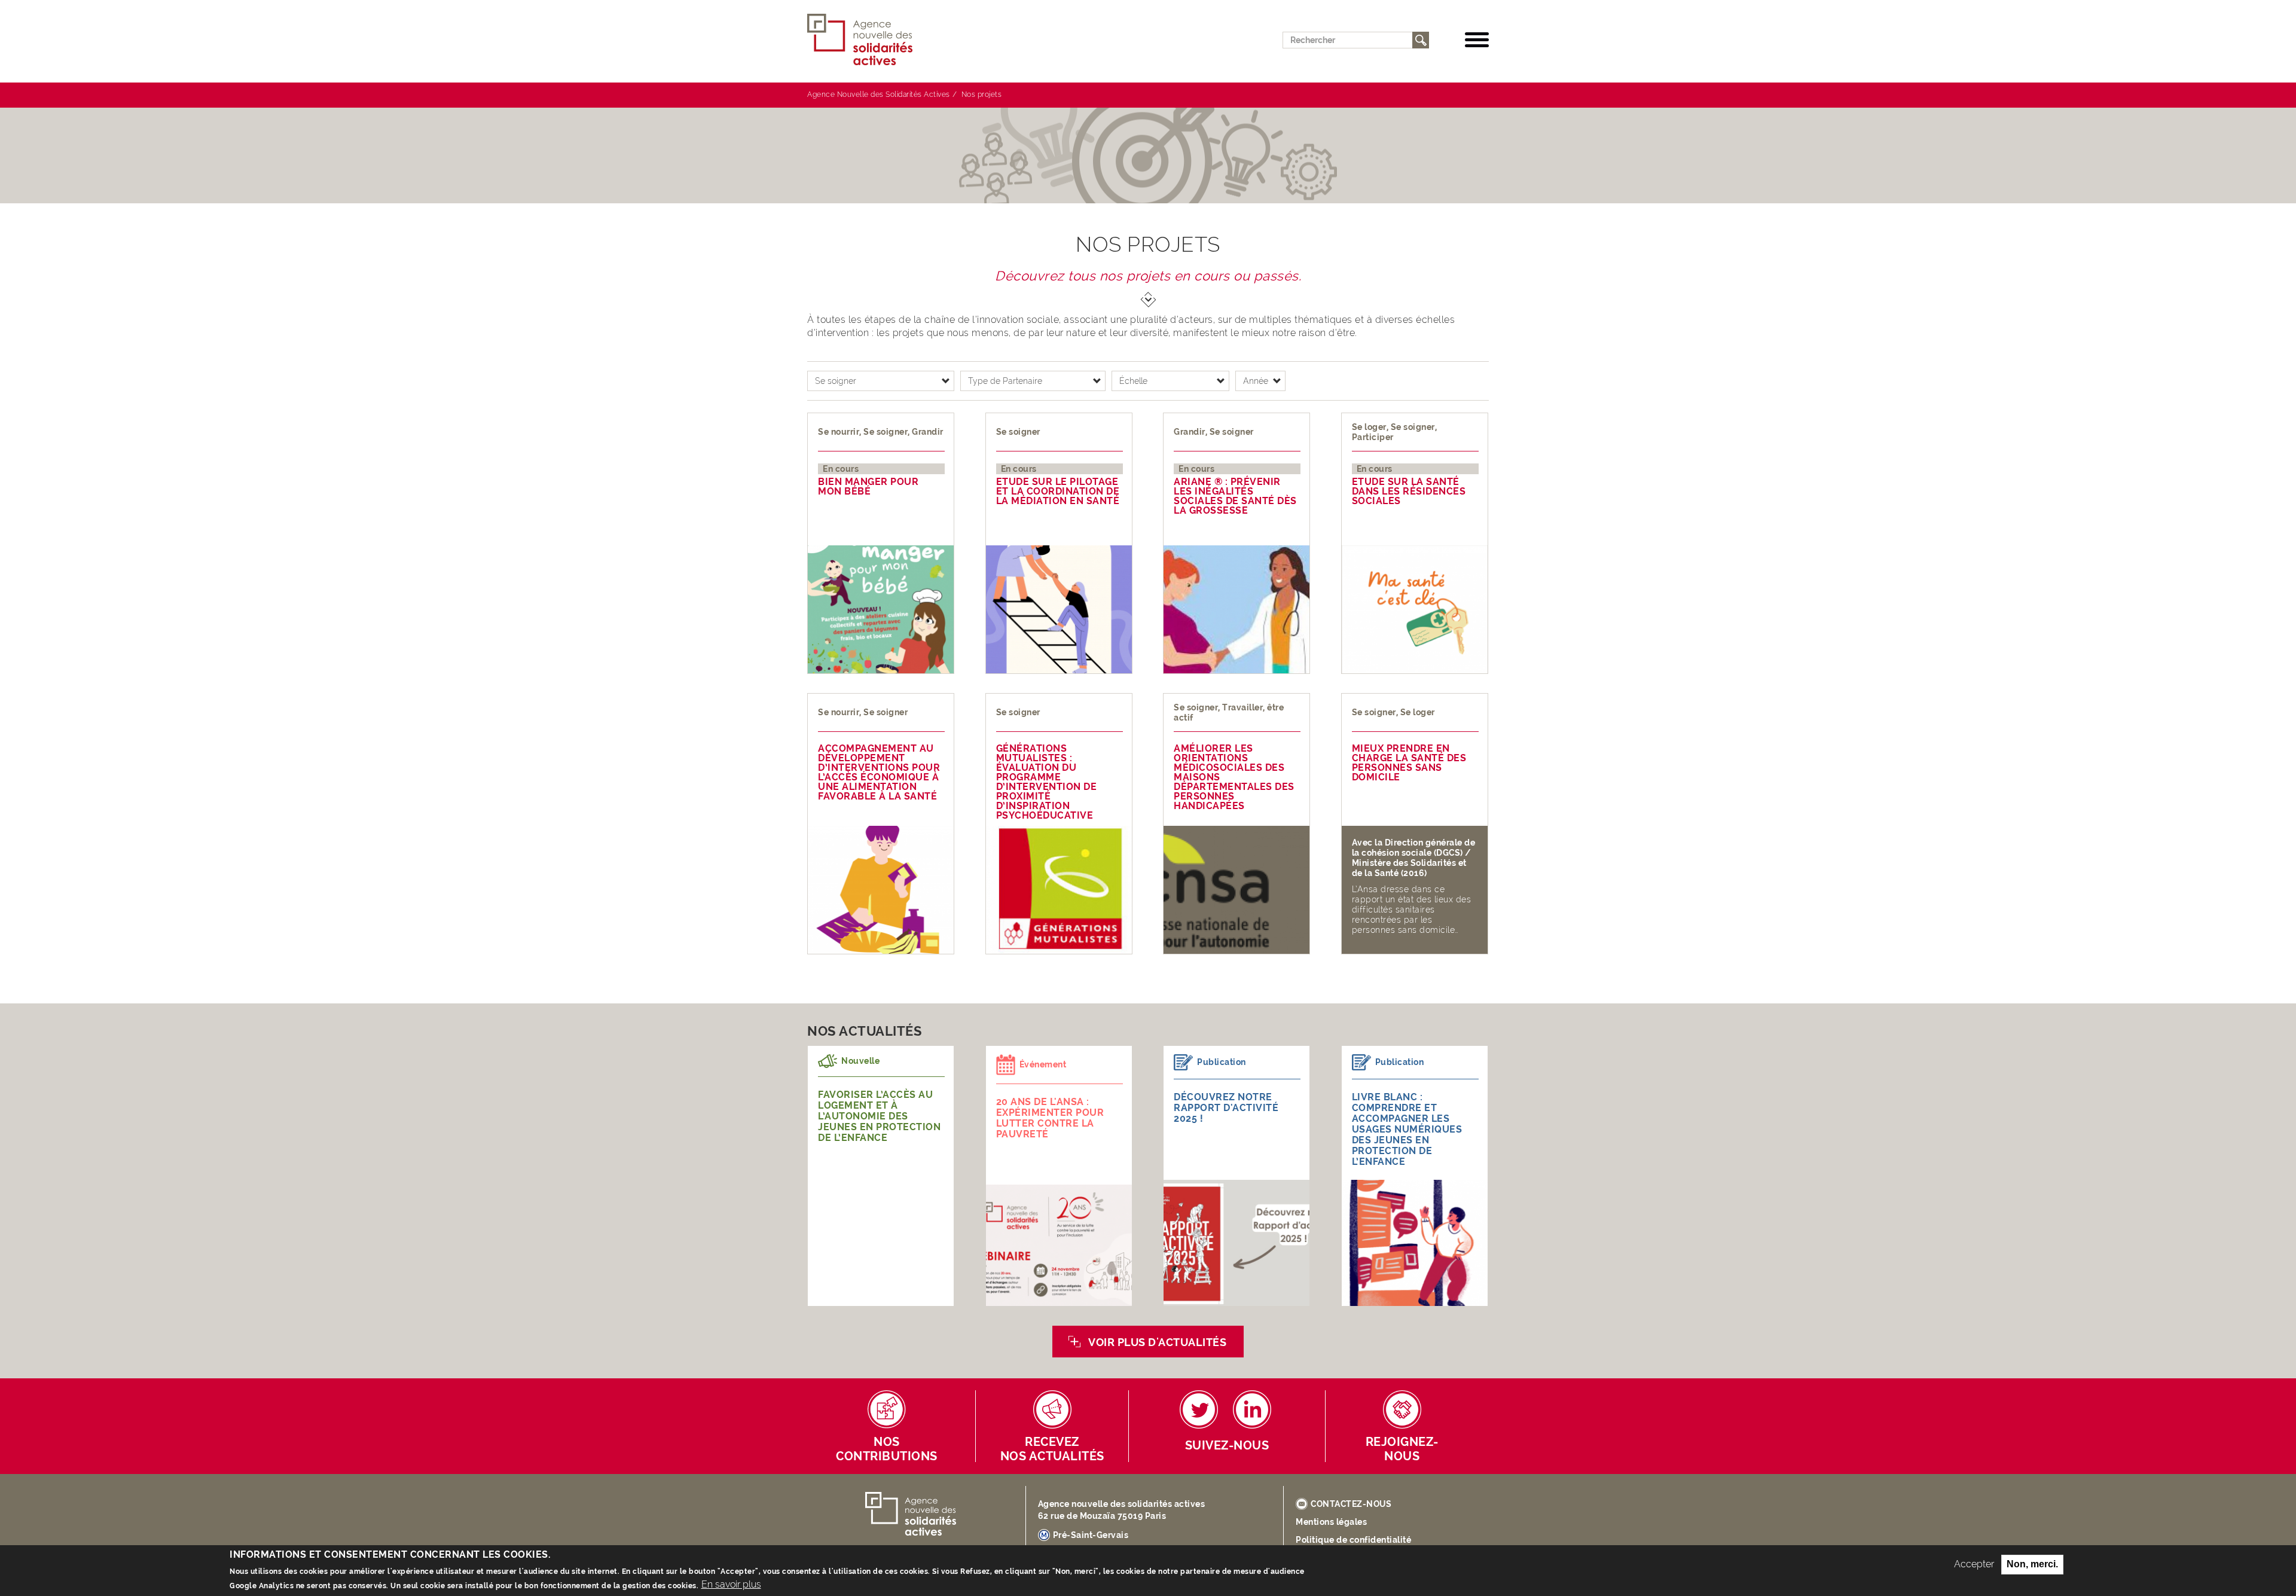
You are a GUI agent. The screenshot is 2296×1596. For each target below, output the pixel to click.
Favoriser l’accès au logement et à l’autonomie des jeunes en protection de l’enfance (879, 1116)
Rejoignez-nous (1402, 1449)
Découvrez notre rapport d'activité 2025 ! (1226, 1108)
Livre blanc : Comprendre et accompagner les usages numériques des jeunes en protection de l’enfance (1407, 1129)
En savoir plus (731, 1584)
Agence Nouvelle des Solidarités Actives (879, 94)
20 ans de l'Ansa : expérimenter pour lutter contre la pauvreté (1050, 1118)
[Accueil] (865, 40)
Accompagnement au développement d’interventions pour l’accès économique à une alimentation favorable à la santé (879, 773)
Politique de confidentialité (1353, 1540)
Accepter (1974, 1564)
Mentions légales (1331, 1522)
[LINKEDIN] (1252, 1409)
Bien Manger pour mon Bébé (868, 487)
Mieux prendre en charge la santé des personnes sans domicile (1409, 763)
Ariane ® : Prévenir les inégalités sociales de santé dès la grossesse (1235, 496)
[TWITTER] (1199, 1409)
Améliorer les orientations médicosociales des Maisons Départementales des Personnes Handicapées (1234, 777)
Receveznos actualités (1052, 1449)
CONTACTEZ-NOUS (1351, 1504)
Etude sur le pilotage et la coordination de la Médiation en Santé (1058, 492)
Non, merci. (2032, 1564)
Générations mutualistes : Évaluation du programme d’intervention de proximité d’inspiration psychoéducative (1047, 782)
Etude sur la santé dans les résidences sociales (1409, 492)
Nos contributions (887, 1449)
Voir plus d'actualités (1157, 1342)
